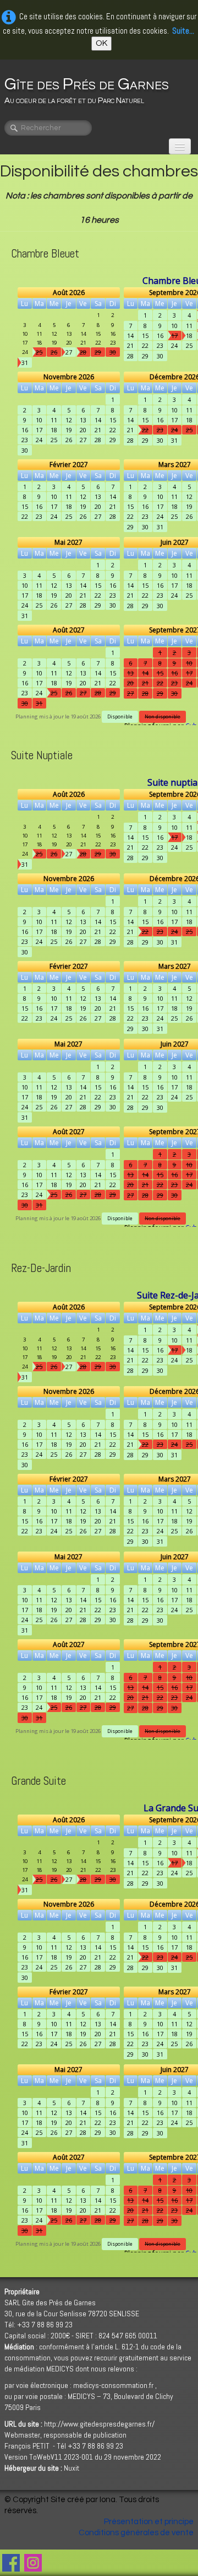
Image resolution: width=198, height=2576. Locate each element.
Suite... (183, 31)
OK (101, 43)
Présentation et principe (149, 2522)
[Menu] (180, 146)
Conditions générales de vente (136, 2533)
